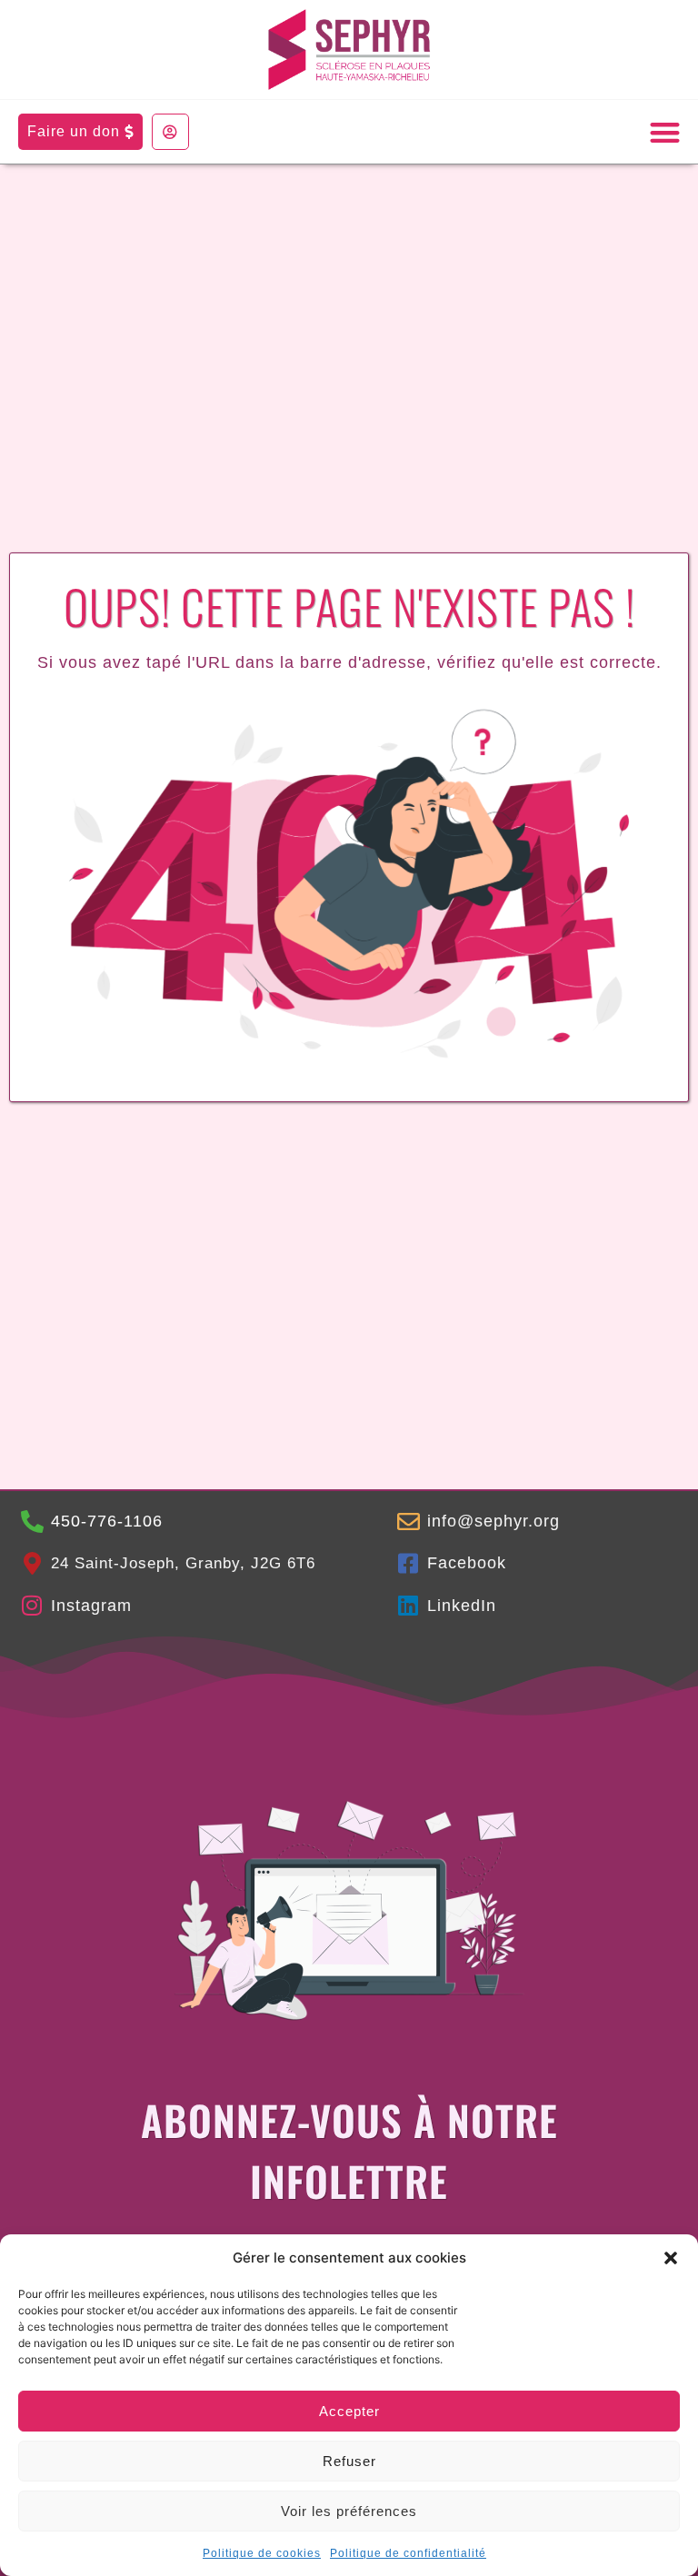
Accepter (349, 2411)
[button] (671, 2258)
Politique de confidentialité (408, 2553)
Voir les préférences (349, 2511)
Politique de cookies (262, 2553)
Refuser (349, 2461)
